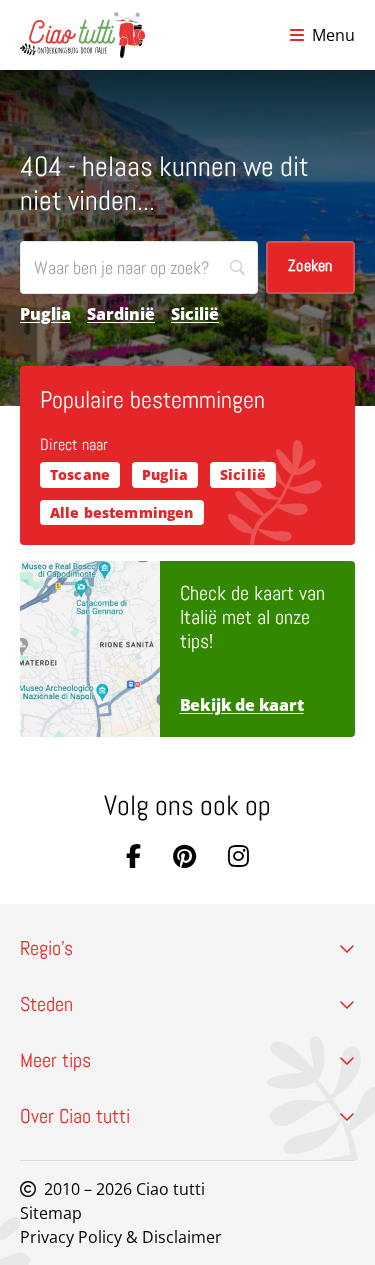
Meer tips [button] (55, 1060)
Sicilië (195, 314)
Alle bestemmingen (122, 512)
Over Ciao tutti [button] (75, 1116)
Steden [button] (46, 1004)
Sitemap (51, 1213)
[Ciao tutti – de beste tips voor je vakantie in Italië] (82, 35)
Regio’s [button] (46, 948)
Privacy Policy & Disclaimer (121, 1237)
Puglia (45, 314)
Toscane (80, 474)
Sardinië (121, 314)
